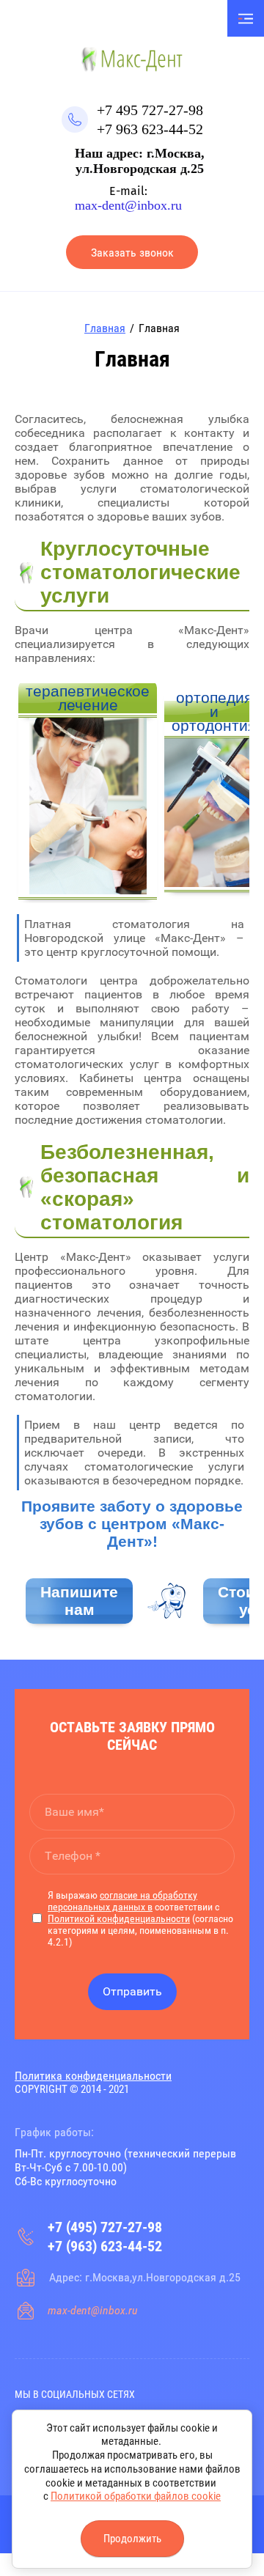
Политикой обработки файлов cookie (136, 2496)
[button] (132, 252)
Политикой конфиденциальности (119, 1918)
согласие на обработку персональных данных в (122, 1901)
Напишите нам (79, 1601)
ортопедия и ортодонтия (214, 711)
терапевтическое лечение (88, 698)
